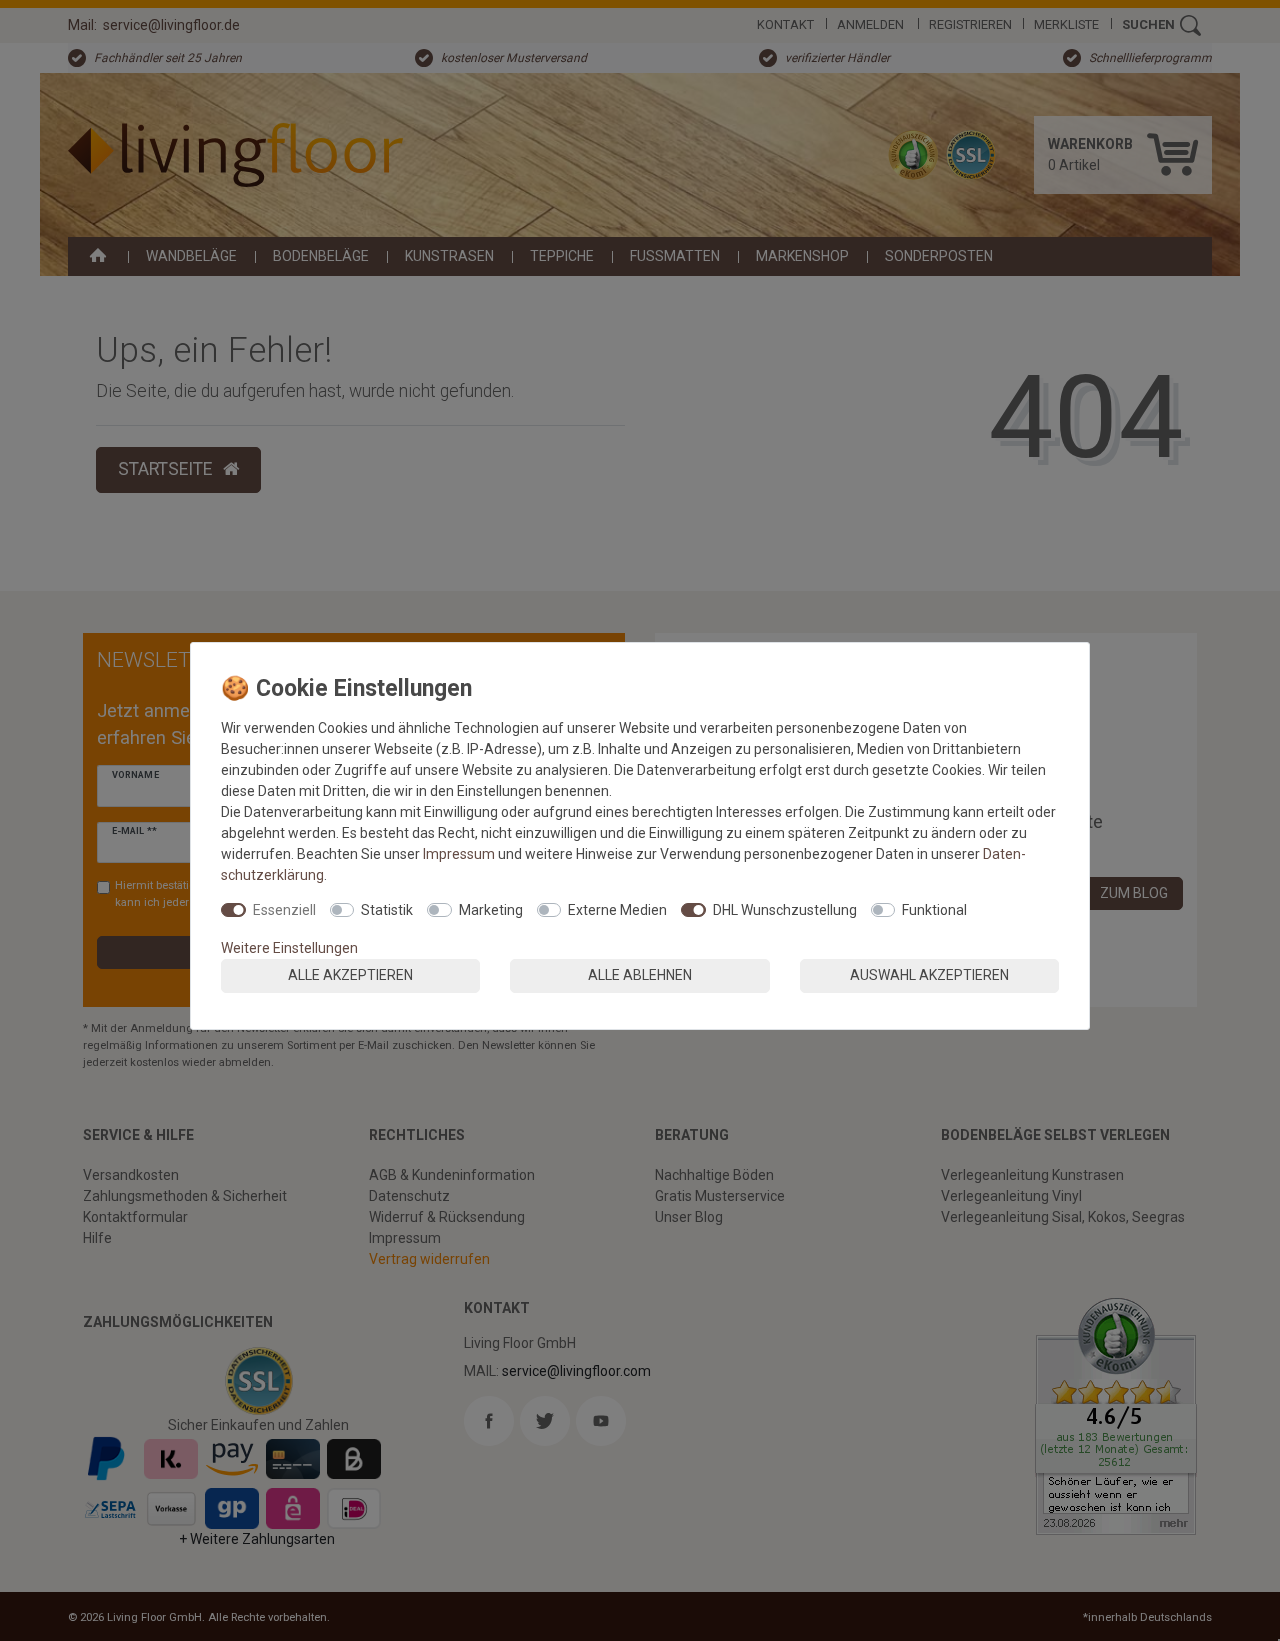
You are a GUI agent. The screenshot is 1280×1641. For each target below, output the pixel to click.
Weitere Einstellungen (289, 948)
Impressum (459, 854)
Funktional (934, 910)
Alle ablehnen (640, 975)
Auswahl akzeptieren (929, 975)
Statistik (387, 910)
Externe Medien (617, 910)
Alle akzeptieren (350, 975)
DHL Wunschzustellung (785, 910)
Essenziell (284, 910)
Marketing (491, 910)
